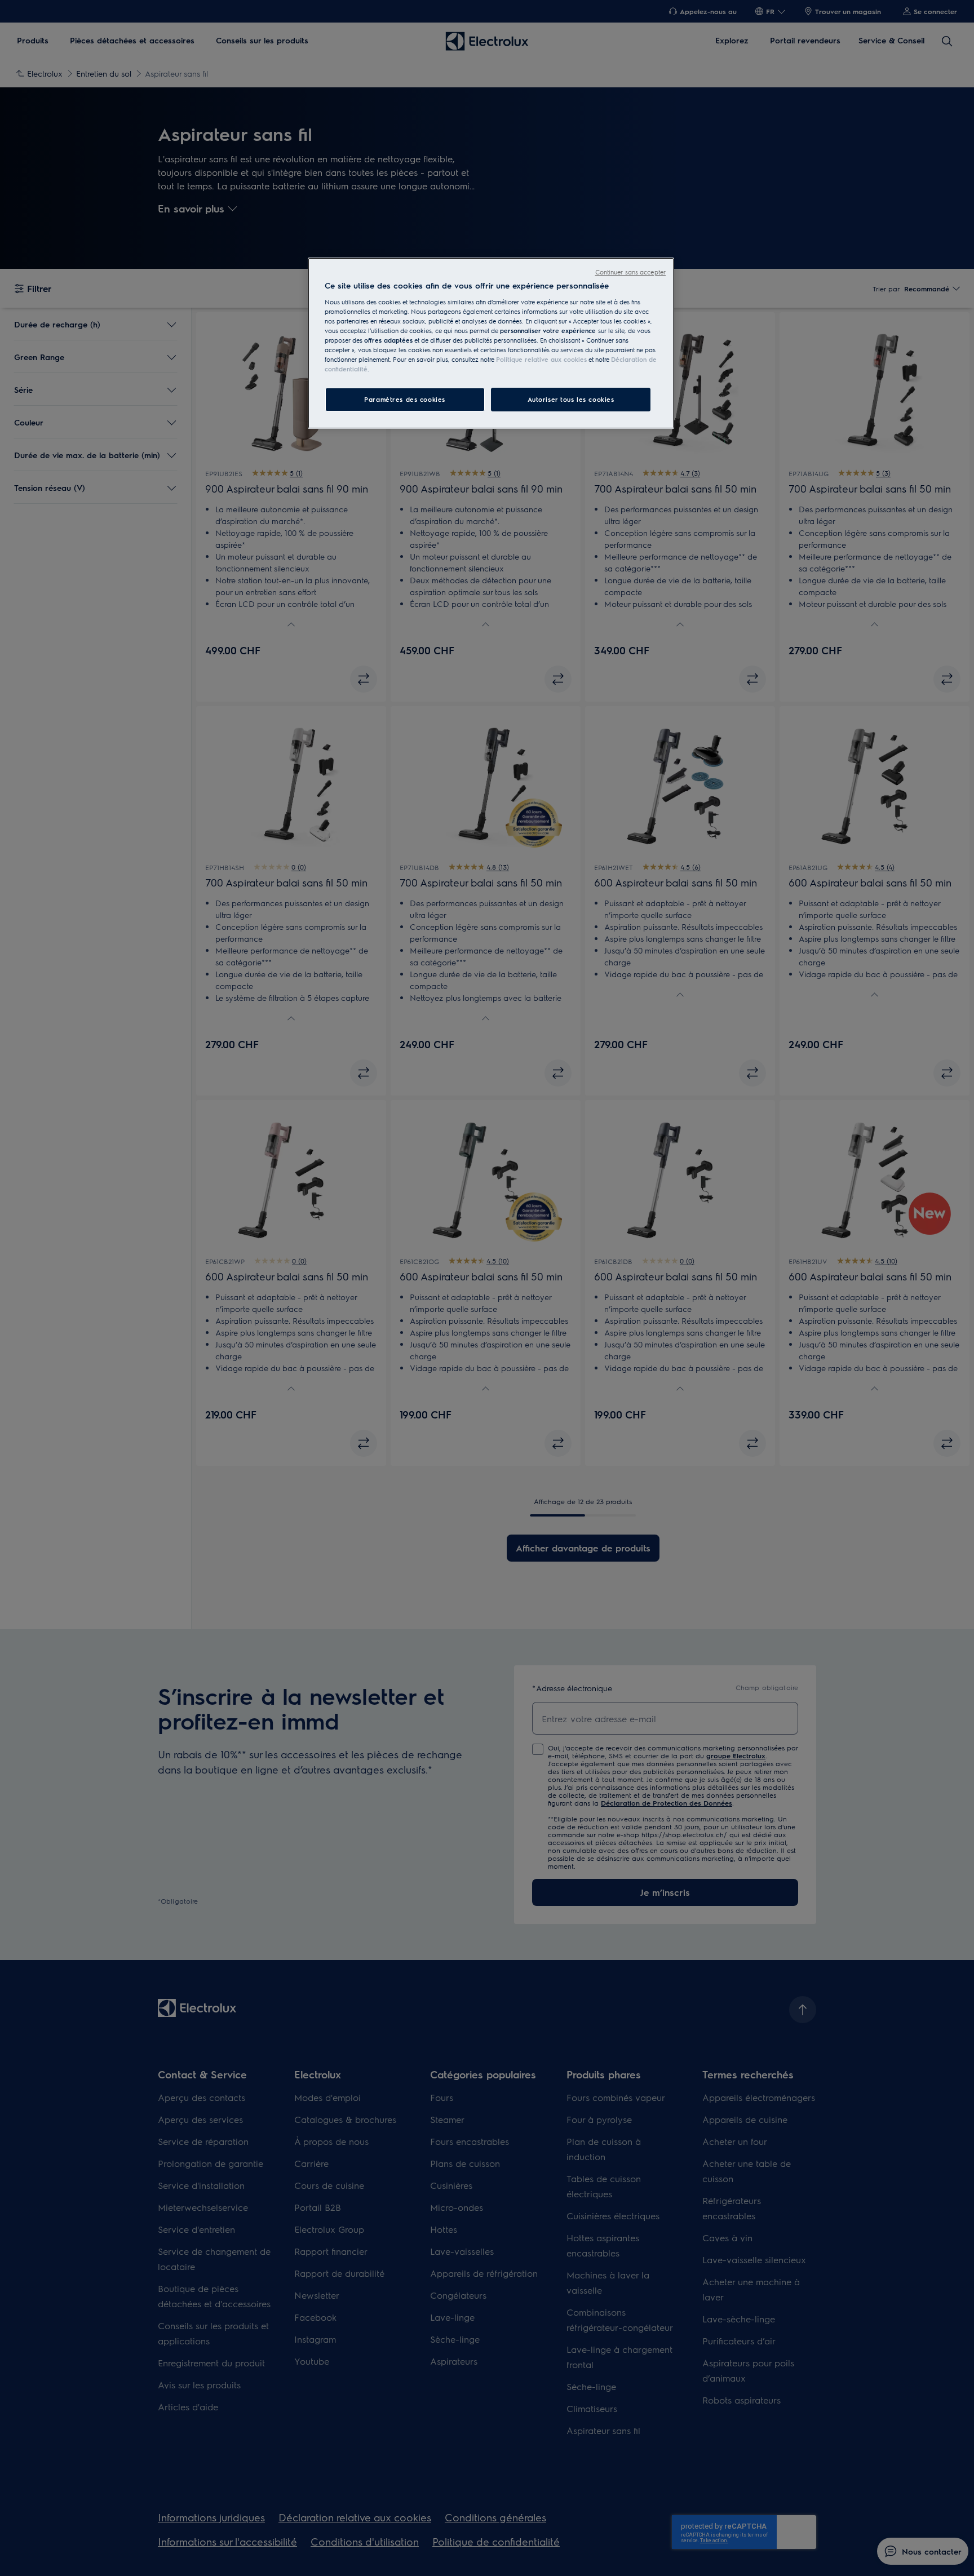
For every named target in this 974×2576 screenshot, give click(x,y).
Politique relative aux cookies (541, 359)
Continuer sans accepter (630, 272)
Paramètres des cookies (405, 399)
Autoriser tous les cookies (571, 399)
